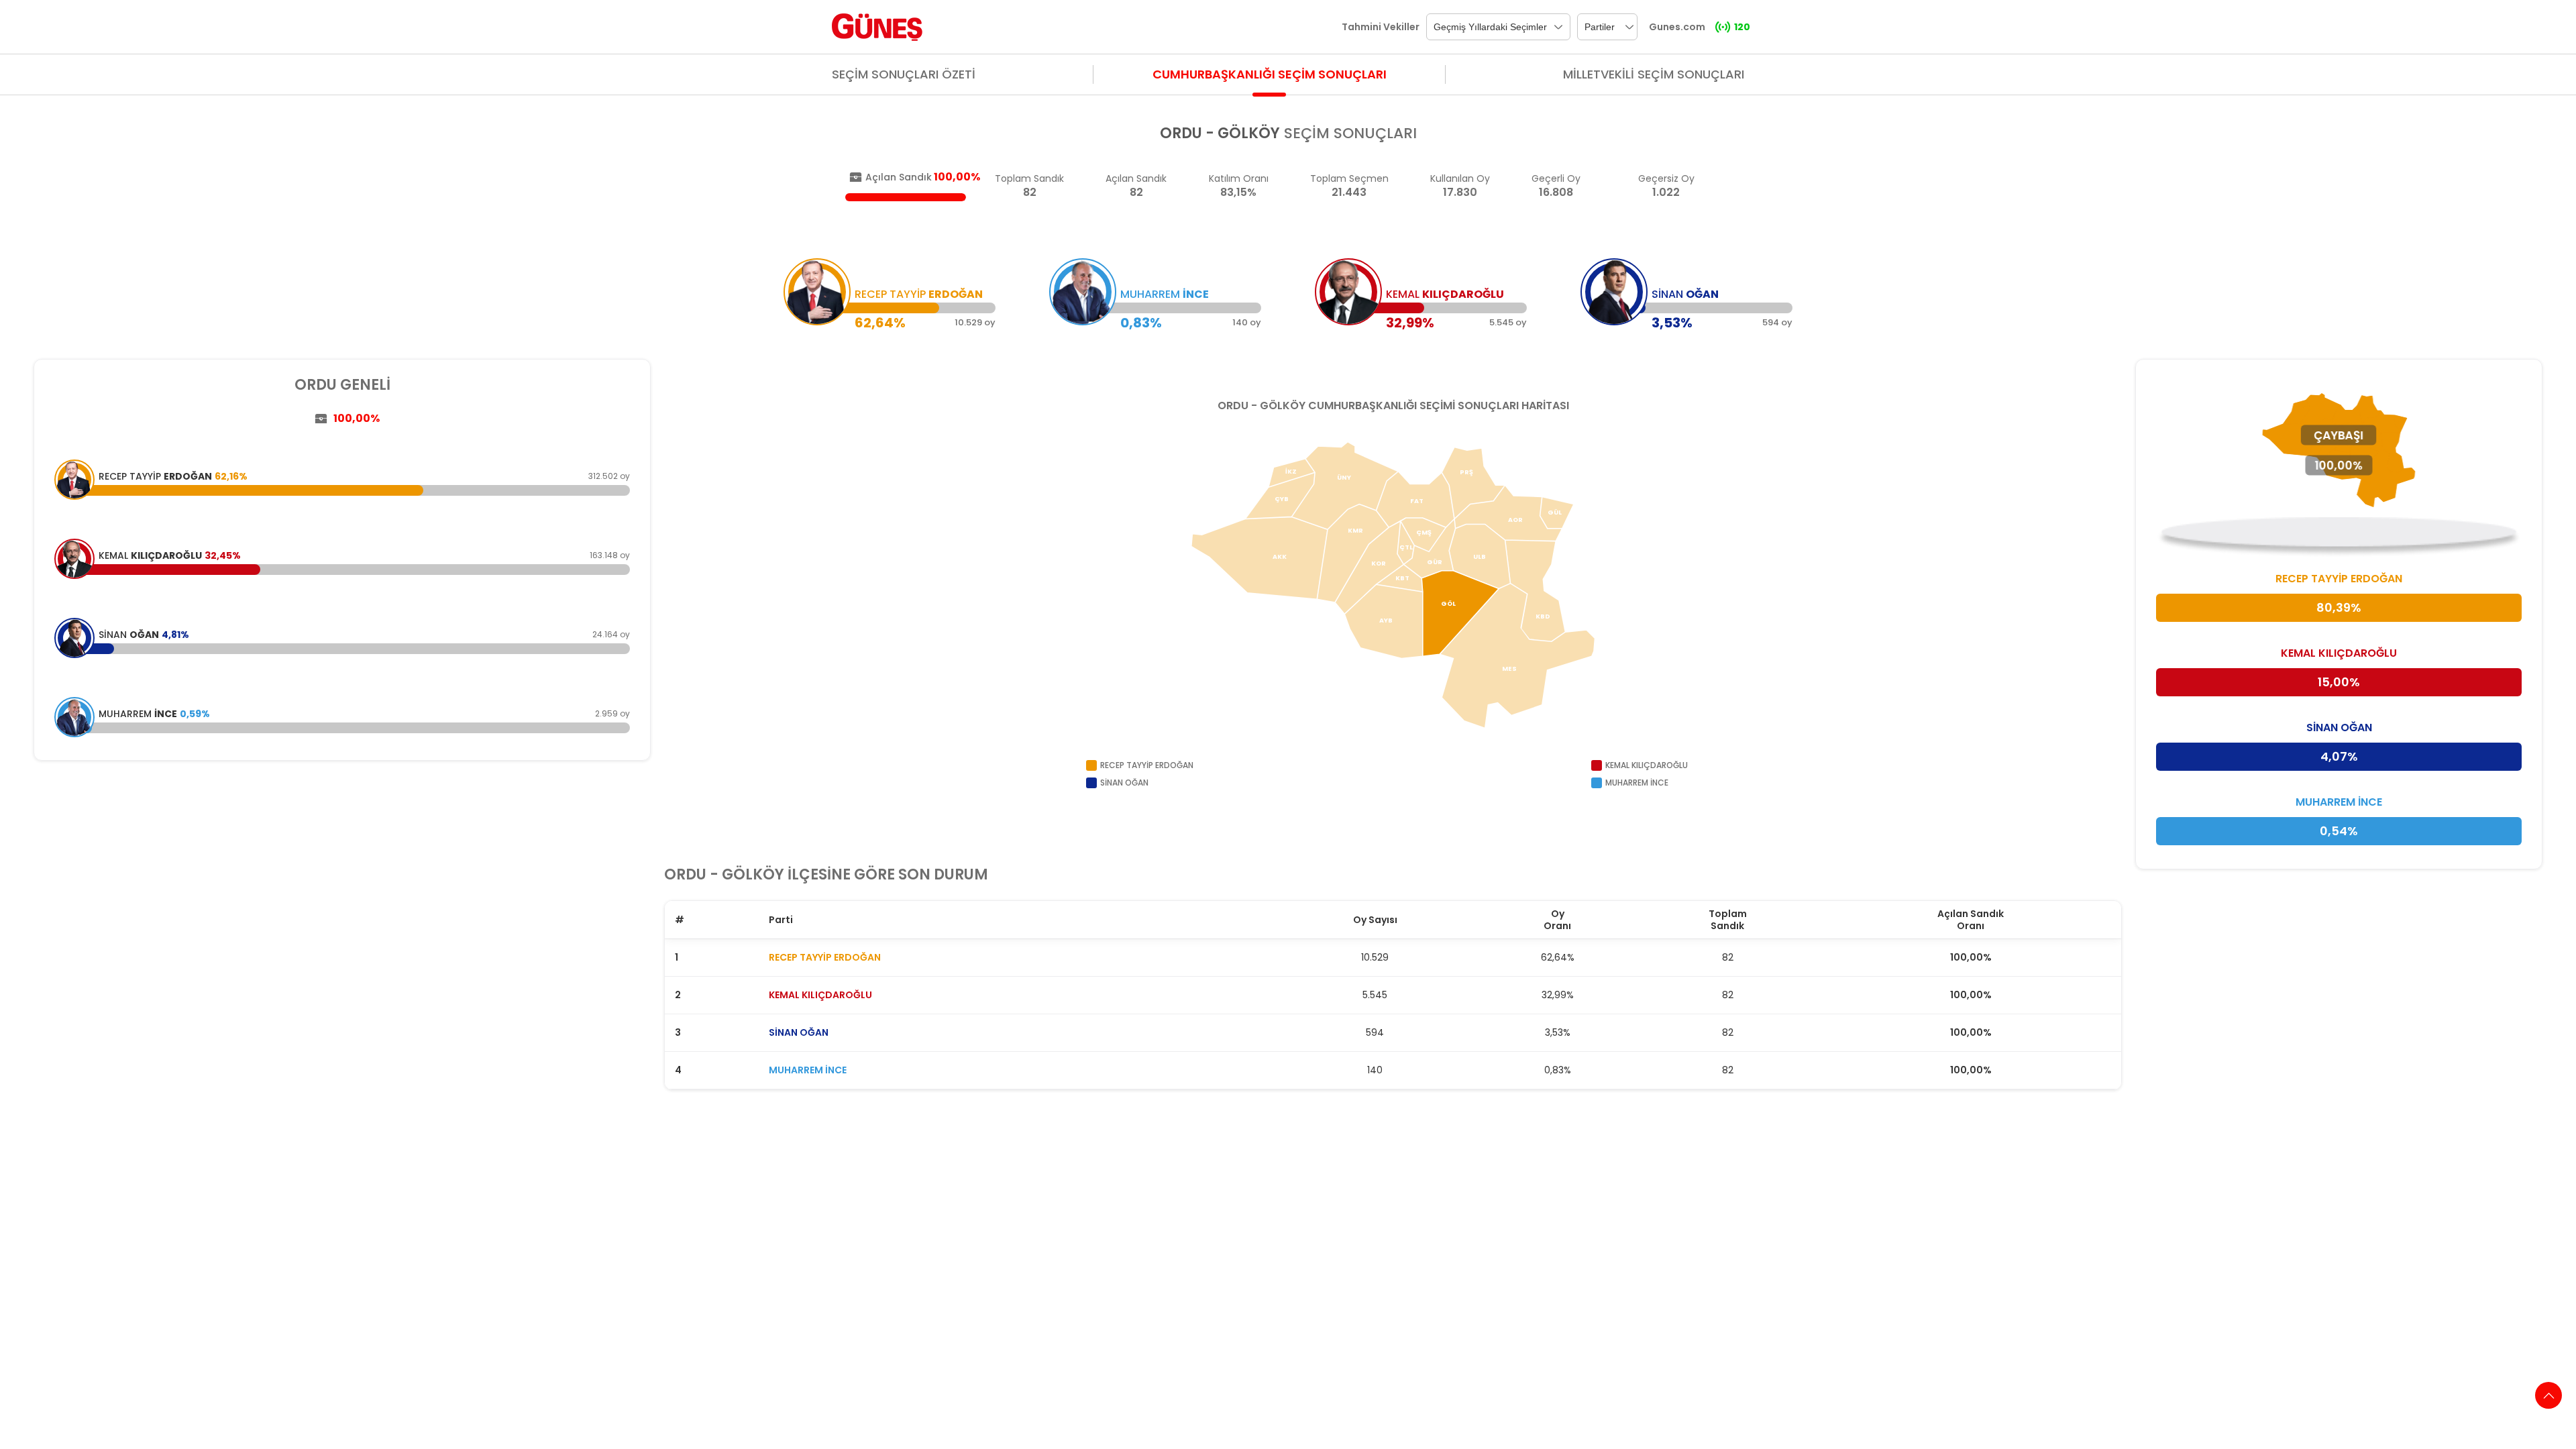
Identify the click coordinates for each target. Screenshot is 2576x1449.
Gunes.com (1677, 27)
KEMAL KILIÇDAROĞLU (820, 995)
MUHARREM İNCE (808, 1070)
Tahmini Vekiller (1381, 27)
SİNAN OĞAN (799, 1032)
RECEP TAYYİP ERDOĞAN (825, 957)
